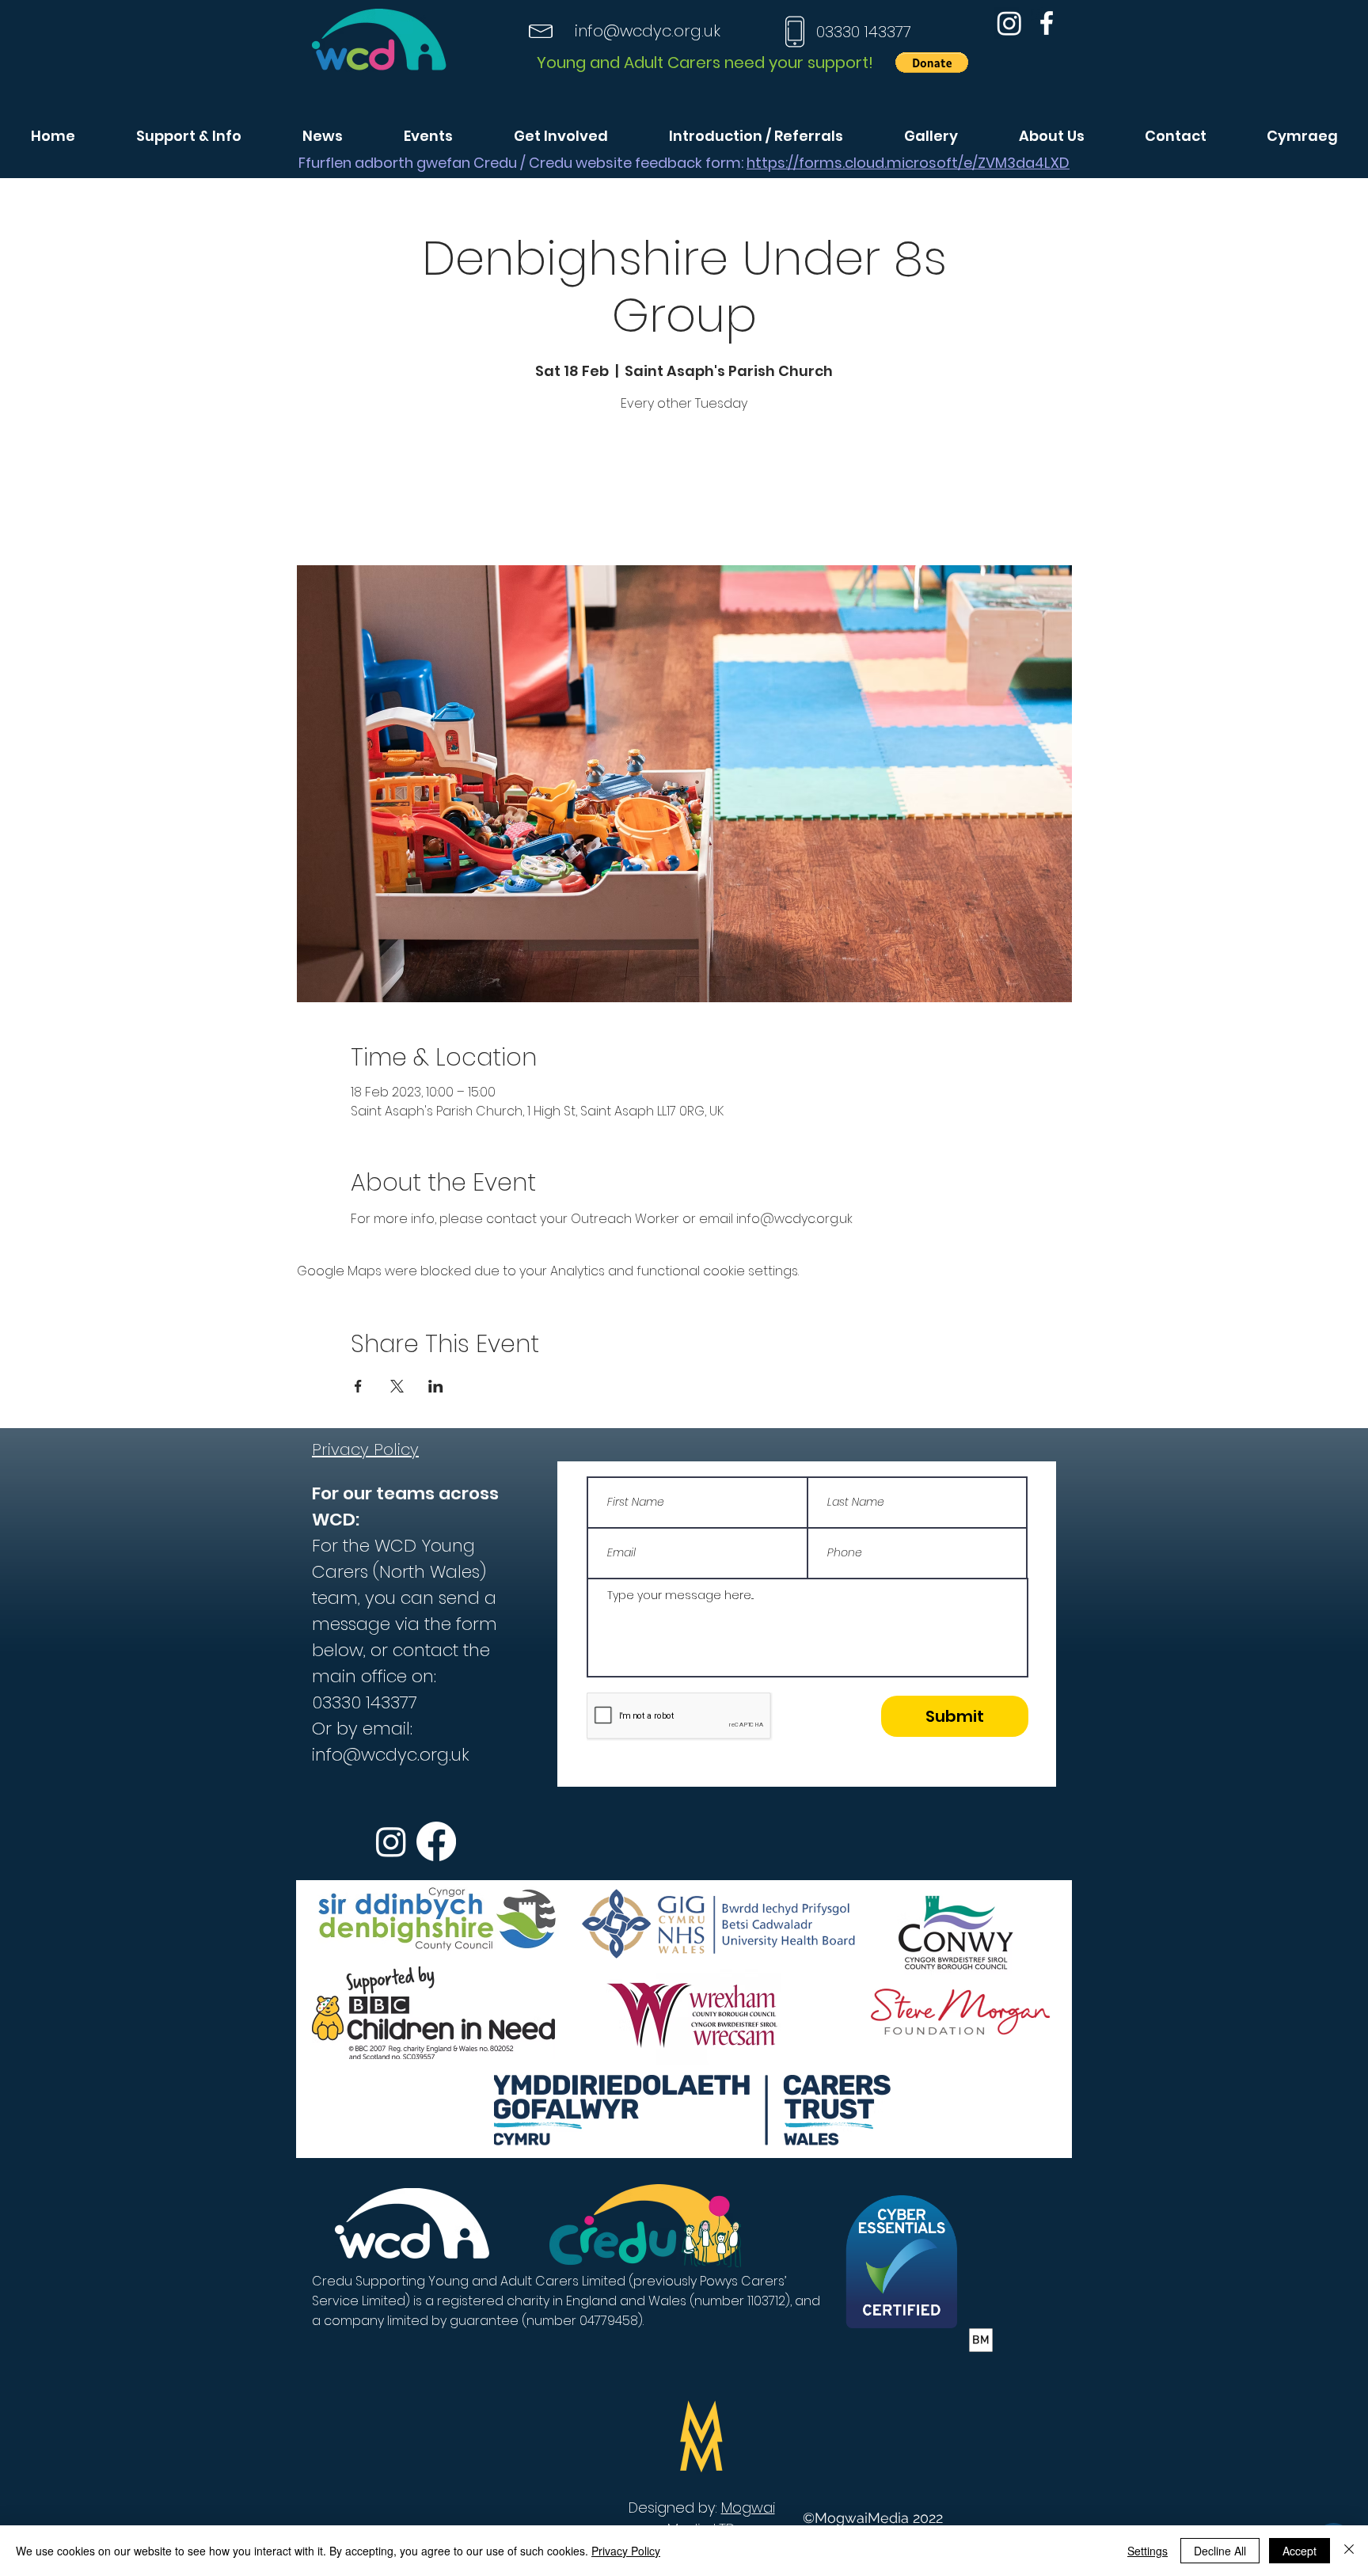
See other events (684, 491)
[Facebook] (1047, 23)
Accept (1300, 2551)
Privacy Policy (626, 2551)
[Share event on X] (397, 1386)
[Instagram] (1009, 23)
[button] (932, 63)
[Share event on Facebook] (358, 1386)
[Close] (1349, 2551)
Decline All (1220, 2551)
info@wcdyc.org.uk (648, 31)
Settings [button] (1148, 2551)
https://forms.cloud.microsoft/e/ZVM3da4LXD (908, 163)
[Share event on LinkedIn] (436, 1386)
